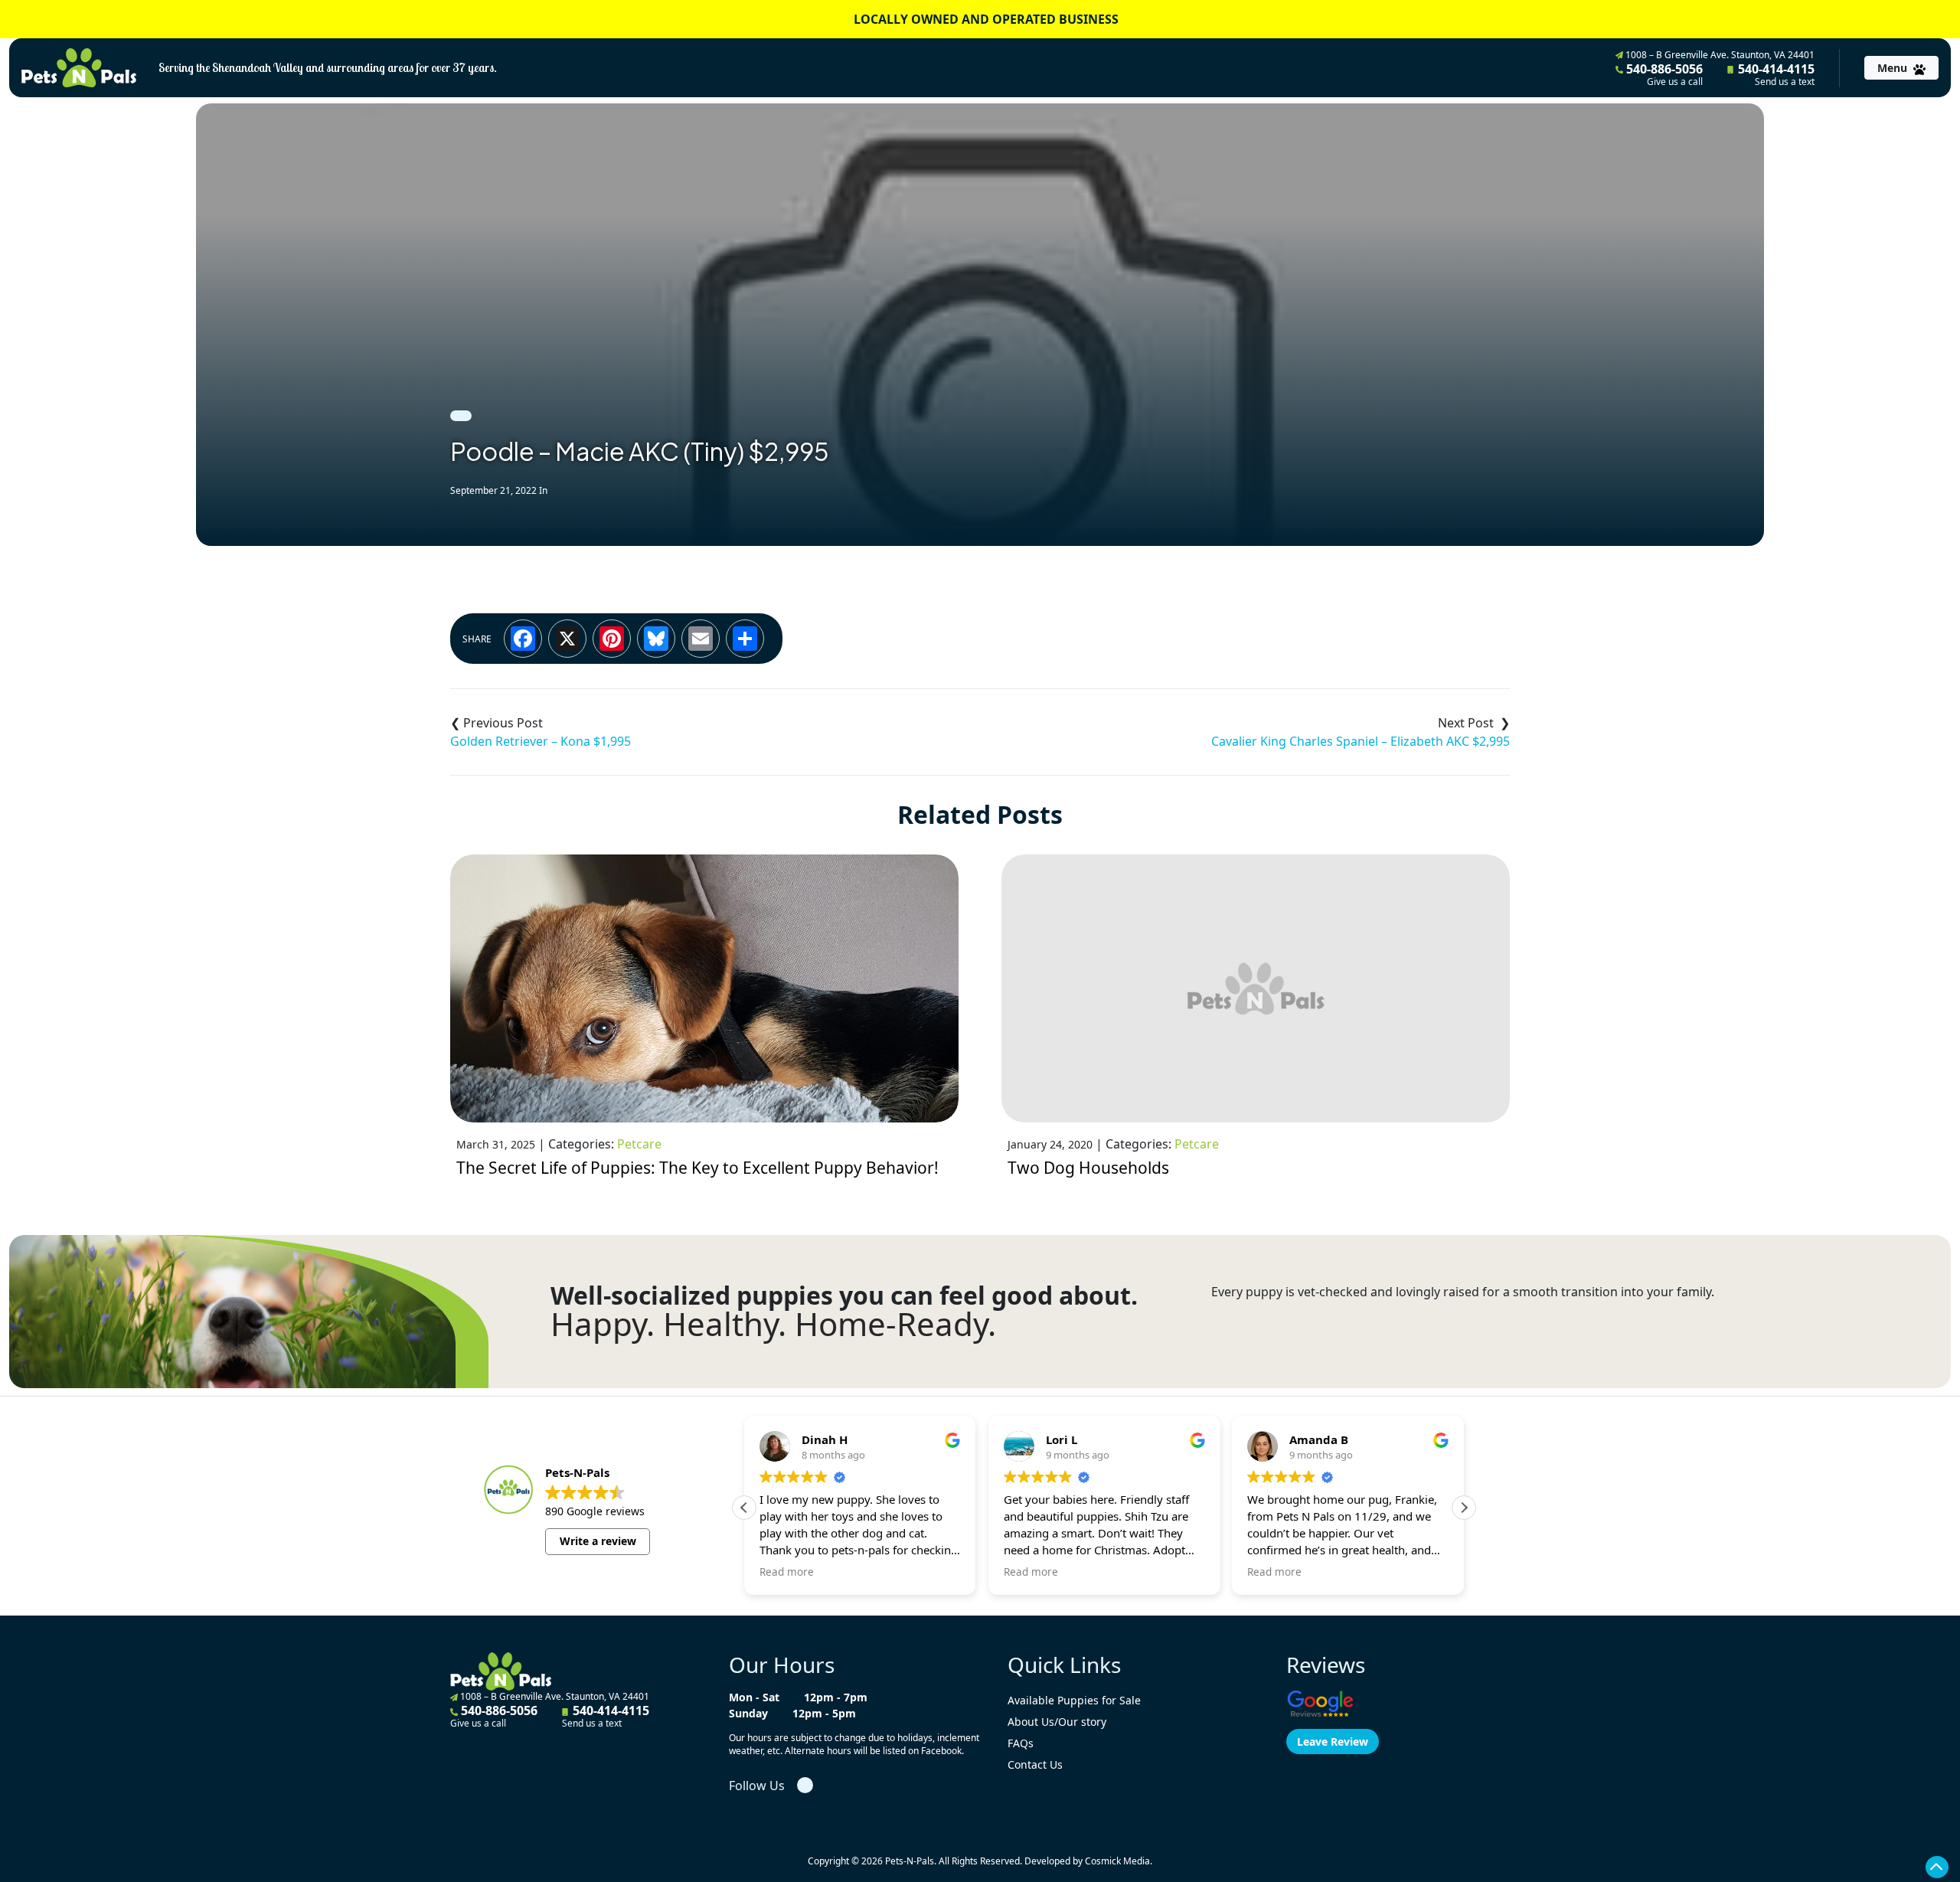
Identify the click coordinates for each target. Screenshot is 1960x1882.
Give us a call (1675, 82)
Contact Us (1035, 1764)
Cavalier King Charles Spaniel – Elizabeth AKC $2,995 (1361, 741)
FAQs (1021, 1743)
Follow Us (757, 1786)
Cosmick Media (1117, 1861)
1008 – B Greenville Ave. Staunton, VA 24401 (1719, 55)
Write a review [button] (598, 1541)
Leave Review (1333, 1742)
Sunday (748, 1713)
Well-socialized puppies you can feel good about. (844, 1296)
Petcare (639, 1144)
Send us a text (1785, 82)
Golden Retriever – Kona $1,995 (541, 741)
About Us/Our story (1057, 1722)
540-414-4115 (1775, 74)
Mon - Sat (754, 1697)
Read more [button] (787, 1572)
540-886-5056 (1663, 74)
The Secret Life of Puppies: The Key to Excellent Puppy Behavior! (697, 1168)
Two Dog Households (1088, 1168)
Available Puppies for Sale (1074, 1700)
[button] (1464, 1508)
